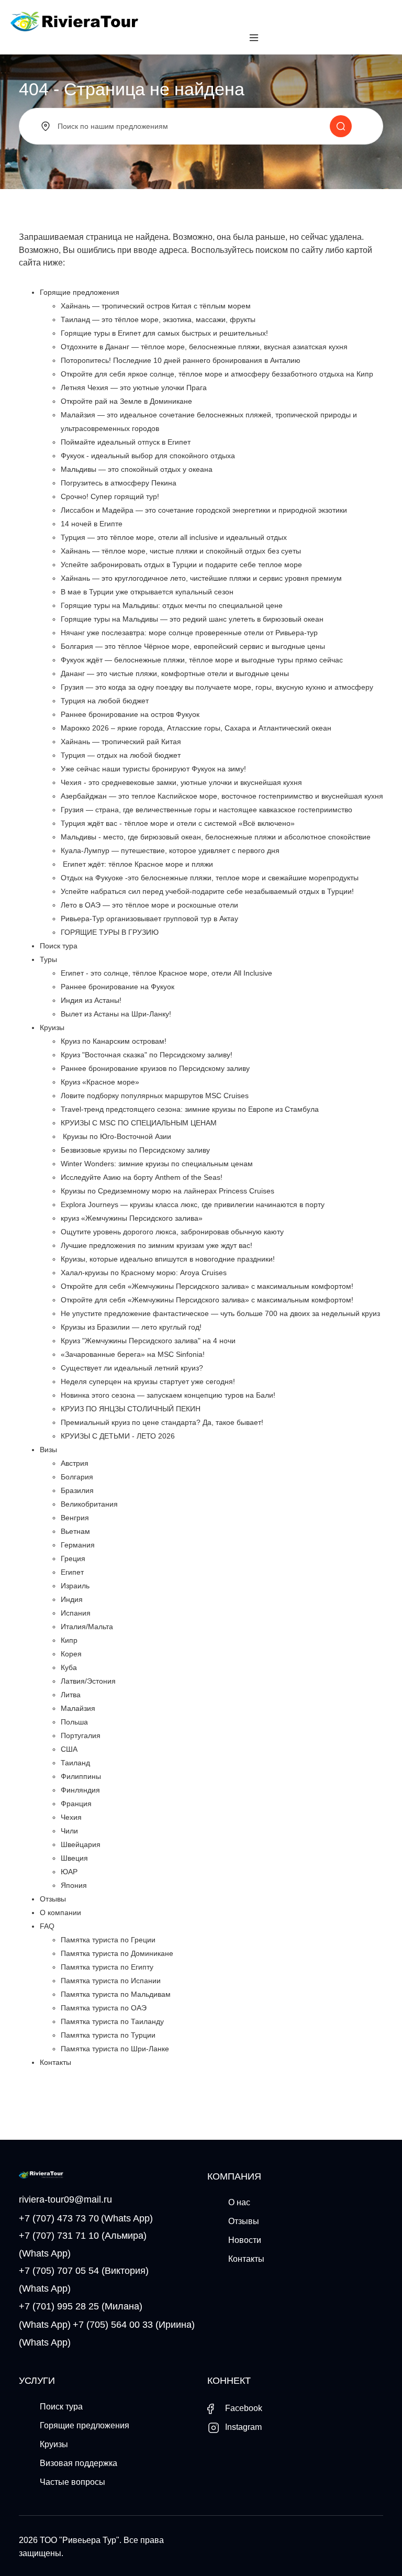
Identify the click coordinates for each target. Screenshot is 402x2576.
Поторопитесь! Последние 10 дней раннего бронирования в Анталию (181, 360)
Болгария (77, 1477)
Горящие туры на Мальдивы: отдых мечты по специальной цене (172, 605)
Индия (72, 1599)
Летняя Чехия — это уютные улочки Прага (134, 388)
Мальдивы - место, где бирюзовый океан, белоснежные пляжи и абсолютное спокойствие (216, 837)
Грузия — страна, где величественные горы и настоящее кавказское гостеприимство (206, 810)
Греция (73, 1558)
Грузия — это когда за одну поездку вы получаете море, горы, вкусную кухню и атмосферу (217, 687)
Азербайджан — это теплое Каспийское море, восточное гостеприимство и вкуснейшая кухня (222, 796)
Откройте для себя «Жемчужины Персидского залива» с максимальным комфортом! (207, 1286)
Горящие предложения (80, 292)
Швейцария (81, 1844)
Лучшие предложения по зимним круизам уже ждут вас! (157, 1245)
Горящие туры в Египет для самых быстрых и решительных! (164, 333)
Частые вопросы (72, 2482)
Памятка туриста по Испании (111, 1981)
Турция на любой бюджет (105, 701)
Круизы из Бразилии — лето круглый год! (131, 1327)
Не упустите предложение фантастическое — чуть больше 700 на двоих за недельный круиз (220, 1313)
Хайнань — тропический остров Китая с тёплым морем (156, 306)
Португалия (81, 1735)
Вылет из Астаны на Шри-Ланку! (116, 1014)
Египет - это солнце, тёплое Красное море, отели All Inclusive (166, 973)
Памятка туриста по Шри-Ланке (115, 2049)
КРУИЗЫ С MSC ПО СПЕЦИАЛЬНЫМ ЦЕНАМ (139, 1123)
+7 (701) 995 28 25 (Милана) (81, 2306)
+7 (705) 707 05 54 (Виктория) (84, 2271)
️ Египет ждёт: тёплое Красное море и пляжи (137, 864)
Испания (76, 1613)
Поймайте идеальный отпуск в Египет (126, 442)
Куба (69, 1667)
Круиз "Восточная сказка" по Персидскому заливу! (147, 1055)
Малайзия (78, 1708)
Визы (48, 1450)
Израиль (75, 1586)
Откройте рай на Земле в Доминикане (126, 401)
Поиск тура (59, 946)
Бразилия (77, 1490)
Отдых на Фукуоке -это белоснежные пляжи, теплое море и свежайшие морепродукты (210, 878)
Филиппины (81, 1776)
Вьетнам (75, 1531)
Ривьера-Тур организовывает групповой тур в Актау (149, 919)
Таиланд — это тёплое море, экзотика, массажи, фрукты (158, 319)
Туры (48, 959)
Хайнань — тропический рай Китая (121, 742)
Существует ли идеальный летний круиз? (132, 1368)
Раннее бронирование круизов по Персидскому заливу (155, 1068)
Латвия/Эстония (88, 1681)
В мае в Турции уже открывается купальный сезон (147, 592)
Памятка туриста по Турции (108, 2035)
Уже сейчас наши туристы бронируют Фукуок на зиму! (153, 769)
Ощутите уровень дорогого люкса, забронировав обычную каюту (172, 1232)
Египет (72, 1572)
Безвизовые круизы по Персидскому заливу (135, 1150)
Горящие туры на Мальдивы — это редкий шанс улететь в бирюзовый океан (192, 619)
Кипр (69, 1640)
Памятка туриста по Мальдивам (116, 1994)
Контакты (55, 2062)
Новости (245, 2240)
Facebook (243, 2408)
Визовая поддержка (79, 2463)
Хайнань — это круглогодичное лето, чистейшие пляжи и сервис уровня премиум (201, 578)
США (69, 1749)
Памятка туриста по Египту (107, 1967)
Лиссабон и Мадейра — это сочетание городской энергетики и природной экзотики (204, 510)
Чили (69, 1831)
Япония (74, 1885)
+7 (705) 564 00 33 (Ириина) (134, 2325)
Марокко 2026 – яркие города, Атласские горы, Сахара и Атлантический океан (196, 728)
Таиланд (75, 1763)
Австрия (75, 1463)
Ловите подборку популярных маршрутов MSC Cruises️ (155, 1096)
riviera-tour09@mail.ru (65, 2199)
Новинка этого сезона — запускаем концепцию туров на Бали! (168, 1395)
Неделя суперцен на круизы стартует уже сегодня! (148, 1381)
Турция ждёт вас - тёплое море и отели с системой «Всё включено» (178, 823)
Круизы (52, 1027)
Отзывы (53, 1899)
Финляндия (80, 1790)
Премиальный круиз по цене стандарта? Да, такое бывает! (162, 1422)
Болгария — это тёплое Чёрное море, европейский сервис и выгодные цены (193, 646)
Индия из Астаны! (91, 1000)
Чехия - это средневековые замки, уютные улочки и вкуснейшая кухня (181, 782)
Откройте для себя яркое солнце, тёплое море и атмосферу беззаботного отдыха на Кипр (217, 374)
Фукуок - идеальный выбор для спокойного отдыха (148, 456)
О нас (239, 2202)
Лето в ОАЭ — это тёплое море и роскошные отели (149, 905)
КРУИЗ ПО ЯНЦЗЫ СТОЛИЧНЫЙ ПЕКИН (131, 1409)
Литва (71, 1695)
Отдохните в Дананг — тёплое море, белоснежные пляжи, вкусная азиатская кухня (204, 347)
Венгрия (75, 1518)
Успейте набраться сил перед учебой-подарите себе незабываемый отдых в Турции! (207, 891)
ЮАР (69, 1872)
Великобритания (89, 1504)
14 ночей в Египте (92, 524)
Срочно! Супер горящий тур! (110, 496)
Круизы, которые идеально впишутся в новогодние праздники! (168, 1259)
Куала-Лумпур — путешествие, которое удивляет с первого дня (170, 850)
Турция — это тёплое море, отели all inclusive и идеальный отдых (174, 537)
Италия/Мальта (87, 1627)
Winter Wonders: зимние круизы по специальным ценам (157, 1164)
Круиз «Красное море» (100, 1082)
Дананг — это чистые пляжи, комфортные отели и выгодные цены (175, 673)
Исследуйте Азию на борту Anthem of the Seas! (142, 1177)
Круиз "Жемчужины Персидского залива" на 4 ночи (148, 1341)
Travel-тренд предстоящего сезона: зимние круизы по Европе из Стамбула (190, 1109)
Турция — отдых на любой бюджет (121, 755)
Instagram (242, 2427)
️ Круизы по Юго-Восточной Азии (116, 1136)
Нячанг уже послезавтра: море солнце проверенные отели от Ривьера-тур (189, 633)
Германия (78, 1545)
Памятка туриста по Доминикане (117, 1953)
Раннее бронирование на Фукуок (118, 987)
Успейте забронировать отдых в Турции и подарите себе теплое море (181, 565)
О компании (60, 1912)
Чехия (71, 1817)
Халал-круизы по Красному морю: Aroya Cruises (144, 1273)
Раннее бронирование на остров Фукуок (130, 714)
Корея (71, 1654)
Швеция (74, 1858)
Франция (76, 1804)
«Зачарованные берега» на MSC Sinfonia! (133, 1354)
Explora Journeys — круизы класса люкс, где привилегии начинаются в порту (193, 1204)
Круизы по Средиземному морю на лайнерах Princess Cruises (167, 1191)
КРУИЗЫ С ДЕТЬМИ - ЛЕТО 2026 (118, 1436)
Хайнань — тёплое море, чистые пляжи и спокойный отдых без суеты (181, 551)
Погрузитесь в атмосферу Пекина (119, 483)
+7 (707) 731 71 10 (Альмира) (83, 2236)
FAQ (47, 1926)
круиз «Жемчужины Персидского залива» (132, 1218)
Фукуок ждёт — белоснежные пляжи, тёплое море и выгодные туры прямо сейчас (202, 660)
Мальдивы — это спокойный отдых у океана (137, 469)
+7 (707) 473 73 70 (59, 2218)
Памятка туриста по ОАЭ (104, 2008)
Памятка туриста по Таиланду (112, 2021)
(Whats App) (127, 2218)
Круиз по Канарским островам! (114, 1041)
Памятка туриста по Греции (108, 1940)
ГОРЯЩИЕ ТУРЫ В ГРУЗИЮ (110, 932)
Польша (74, 1722)
